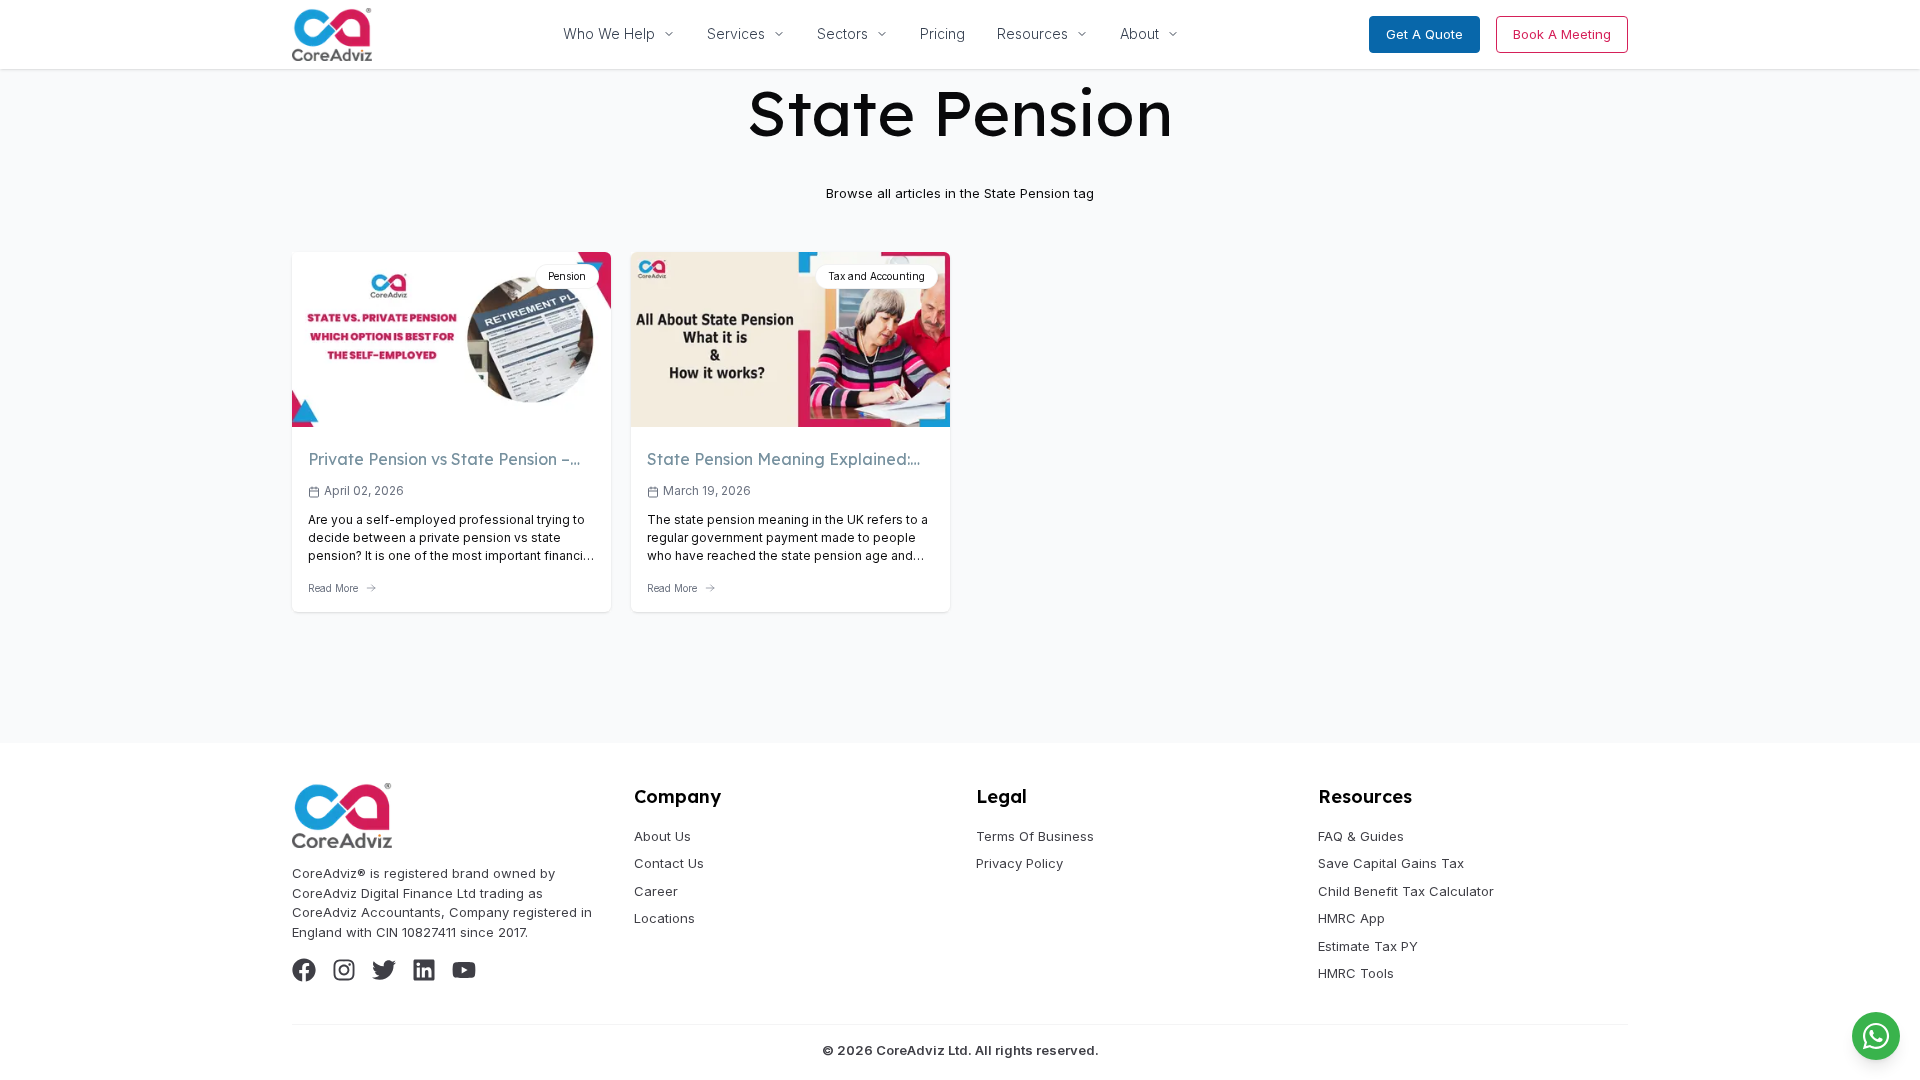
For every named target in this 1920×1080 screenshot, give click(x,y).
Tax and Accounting (876, 276)
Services (736, 33)
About (1139, 33)
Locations (664, 918)
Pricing (942, 33)
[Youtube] (464, 970)
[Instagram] (344, 970)
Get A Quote (1424, 34)
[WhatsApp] (1876, 1036)
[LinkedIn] (424, 970)
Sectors (842, 33)
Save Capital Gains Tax (1391, 863)
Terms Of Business (1035, 836)
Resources (1032, 33)
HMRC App (1351, 918)
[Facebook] (304, 970)
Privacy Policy (1019, 863)
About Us (662, 836)
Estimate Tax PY (1368, 946)
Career (656, 891)
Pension (567, 276)
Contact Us (669, 863)
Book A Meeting (1562, 34)
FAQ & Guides (1361, 836)
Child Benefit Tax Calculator (1406, 891)
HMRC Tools (1356, 973)
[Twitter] (384, 970)
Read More (333, 588)
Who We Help (609, 33)
